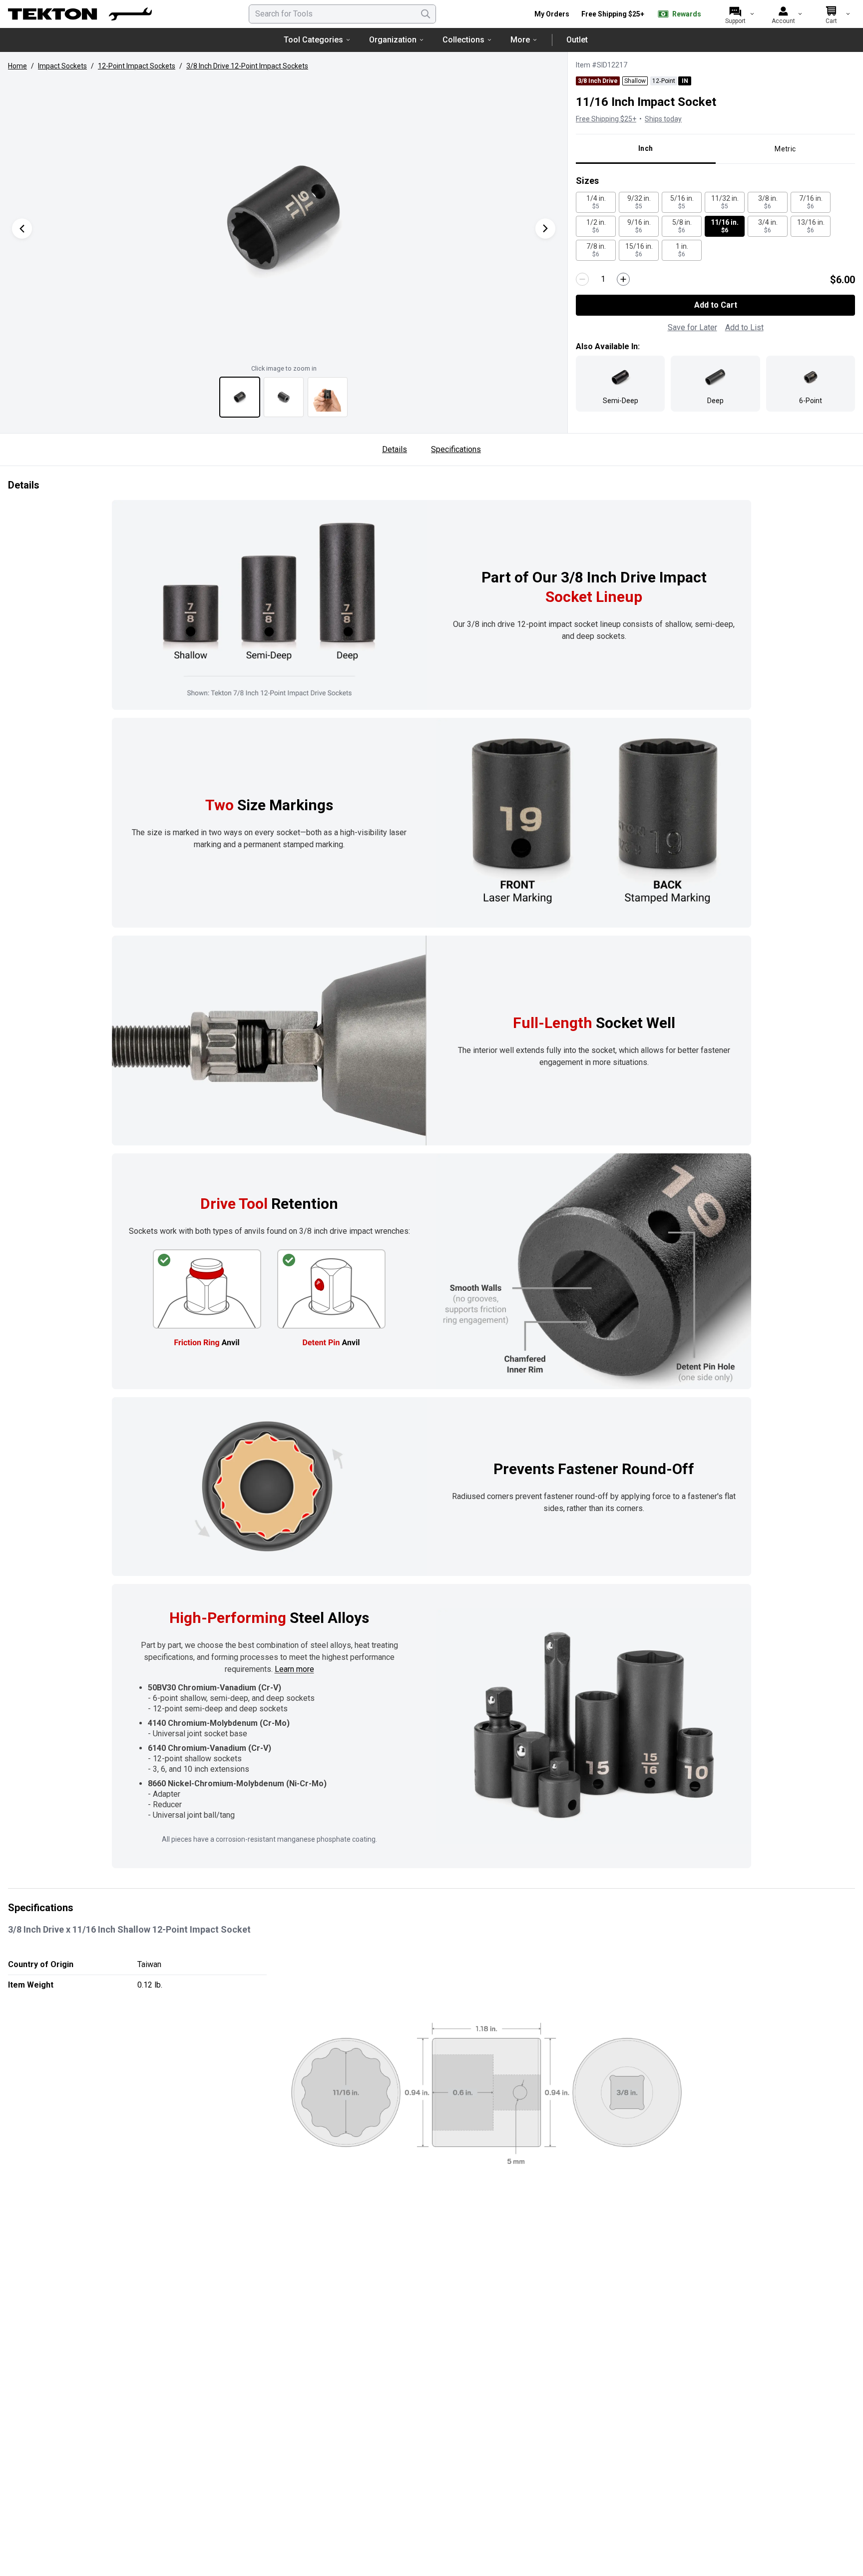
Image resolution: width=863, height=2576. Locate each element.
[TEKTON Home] (80, 14)
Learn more (294, 1669)
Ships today (663, 119)
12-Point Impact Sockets (137, 66)
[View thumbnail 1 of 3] (240, 397)
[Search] (426, 14)
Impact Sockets (62, 66)
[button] (284, 218)
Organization (393, 40)
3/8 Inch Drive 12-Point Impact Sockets (247, 66)
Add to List (744, 327)
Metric (785, 149)
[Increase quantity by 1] (623, 279)
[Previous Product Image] (22, 229)
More (520, 40)
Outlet (577, 40)
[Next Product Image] (545, 229)
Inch (646, 148)
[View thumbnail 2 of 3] (284, 397)
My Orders (552, 14)
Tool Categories (313, 40)
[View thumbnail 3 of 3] (328, 397)
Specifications (456, 449)
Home (17, 66)
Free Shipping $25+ (613, 14)
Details (395, 449)
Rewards (687, 14)
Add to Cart (716, 305)
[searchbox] (342, 14)
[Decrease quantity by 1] (582, 279)
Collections (463, 40)
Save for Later (692, 327)
